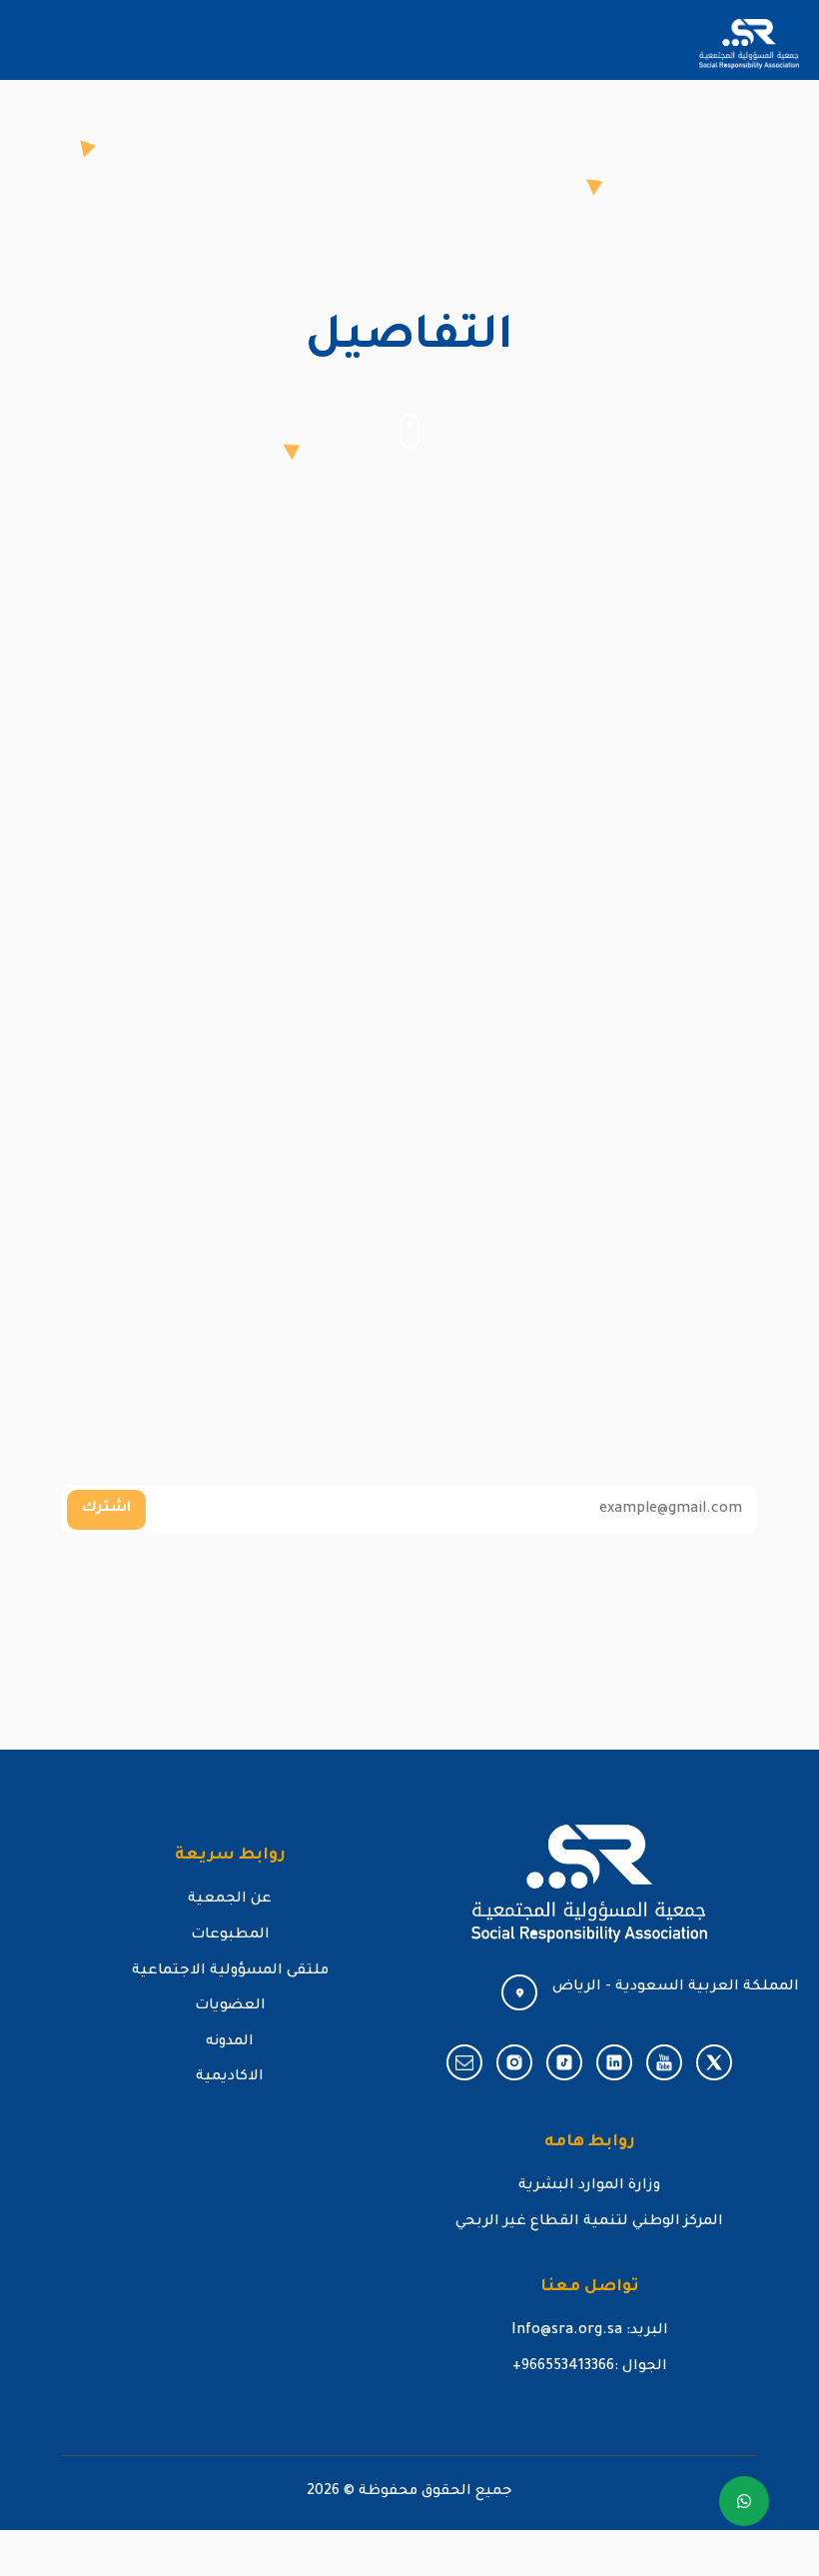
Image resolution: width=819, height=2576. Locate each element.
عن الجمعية (230, 1900)
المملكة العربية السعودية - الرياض (676, 1987)
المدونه (230, 2042)
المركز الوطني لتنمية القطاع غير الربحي (589, 2222)
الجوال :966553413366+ (590, 2367)
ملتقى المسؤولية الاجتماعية (230, 1971)
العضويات (230, 2006)
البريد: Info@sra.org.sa (590, 2331)
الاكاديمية (230, 2077)
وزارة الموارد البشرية (589, 2186)
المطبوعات (230, 1935)
